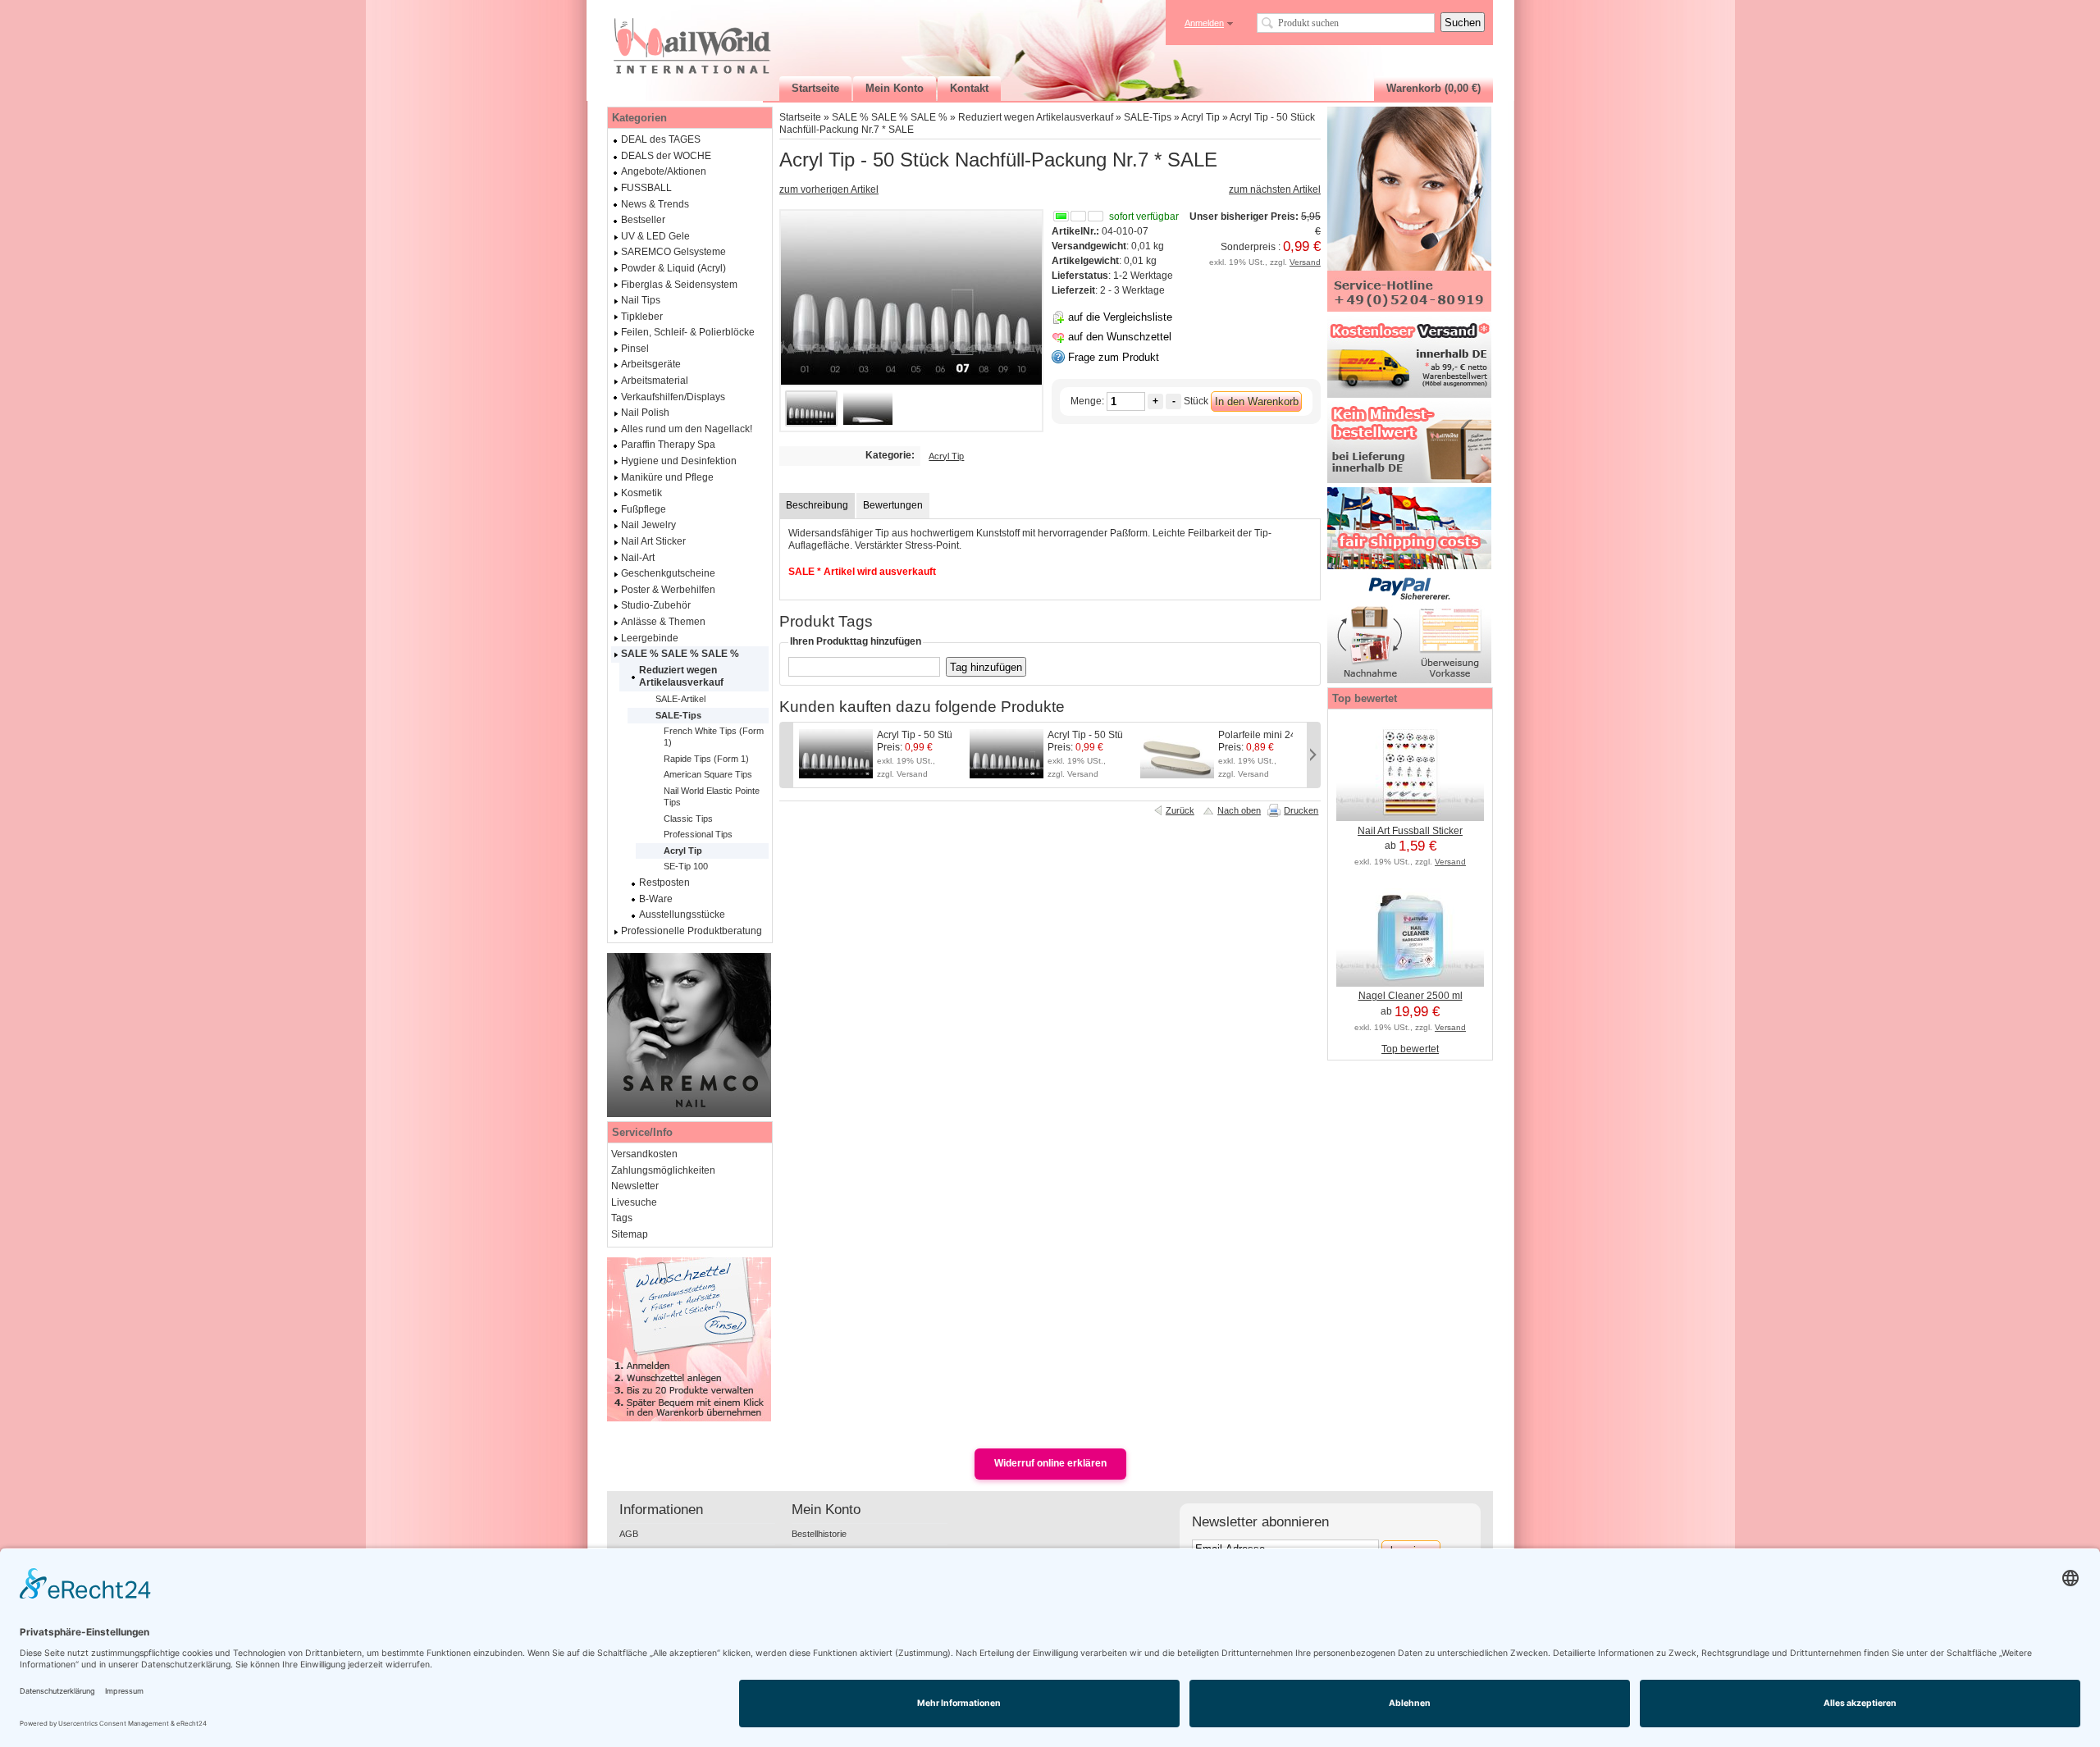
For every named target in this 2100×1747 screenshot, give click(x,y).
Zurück (1180, 810)
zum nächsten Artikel (1275, 189)
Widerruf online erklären (1050, 1463)
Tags (622, 1218)
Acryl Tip (1201, 117)
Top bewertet (1410, 1049)
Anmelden (1204, 23)
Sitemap (630, 1234)
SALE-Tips (1148, 117)
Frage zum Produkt (1114, 357)
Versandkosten (644, 1154)
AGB (629, 1534)
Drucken (1301, 810)
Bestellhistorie (819, 1534)
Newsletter (635, 1186)
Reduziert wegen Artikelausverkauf (1036, 117)
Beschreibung (817, 505)
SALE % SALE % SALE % (890, 117)
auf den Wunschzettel (1120, 337)
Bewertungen (893, 505)
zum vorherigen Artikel (829, 189)
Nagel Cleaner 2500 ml (1411, 996)
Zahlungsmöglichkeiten (663, 1170)
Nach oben (1239, 810)
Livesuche (634, 1202)
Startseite (800, 117)
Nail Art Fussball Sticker (1410, 831)
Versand (1305, 262)
